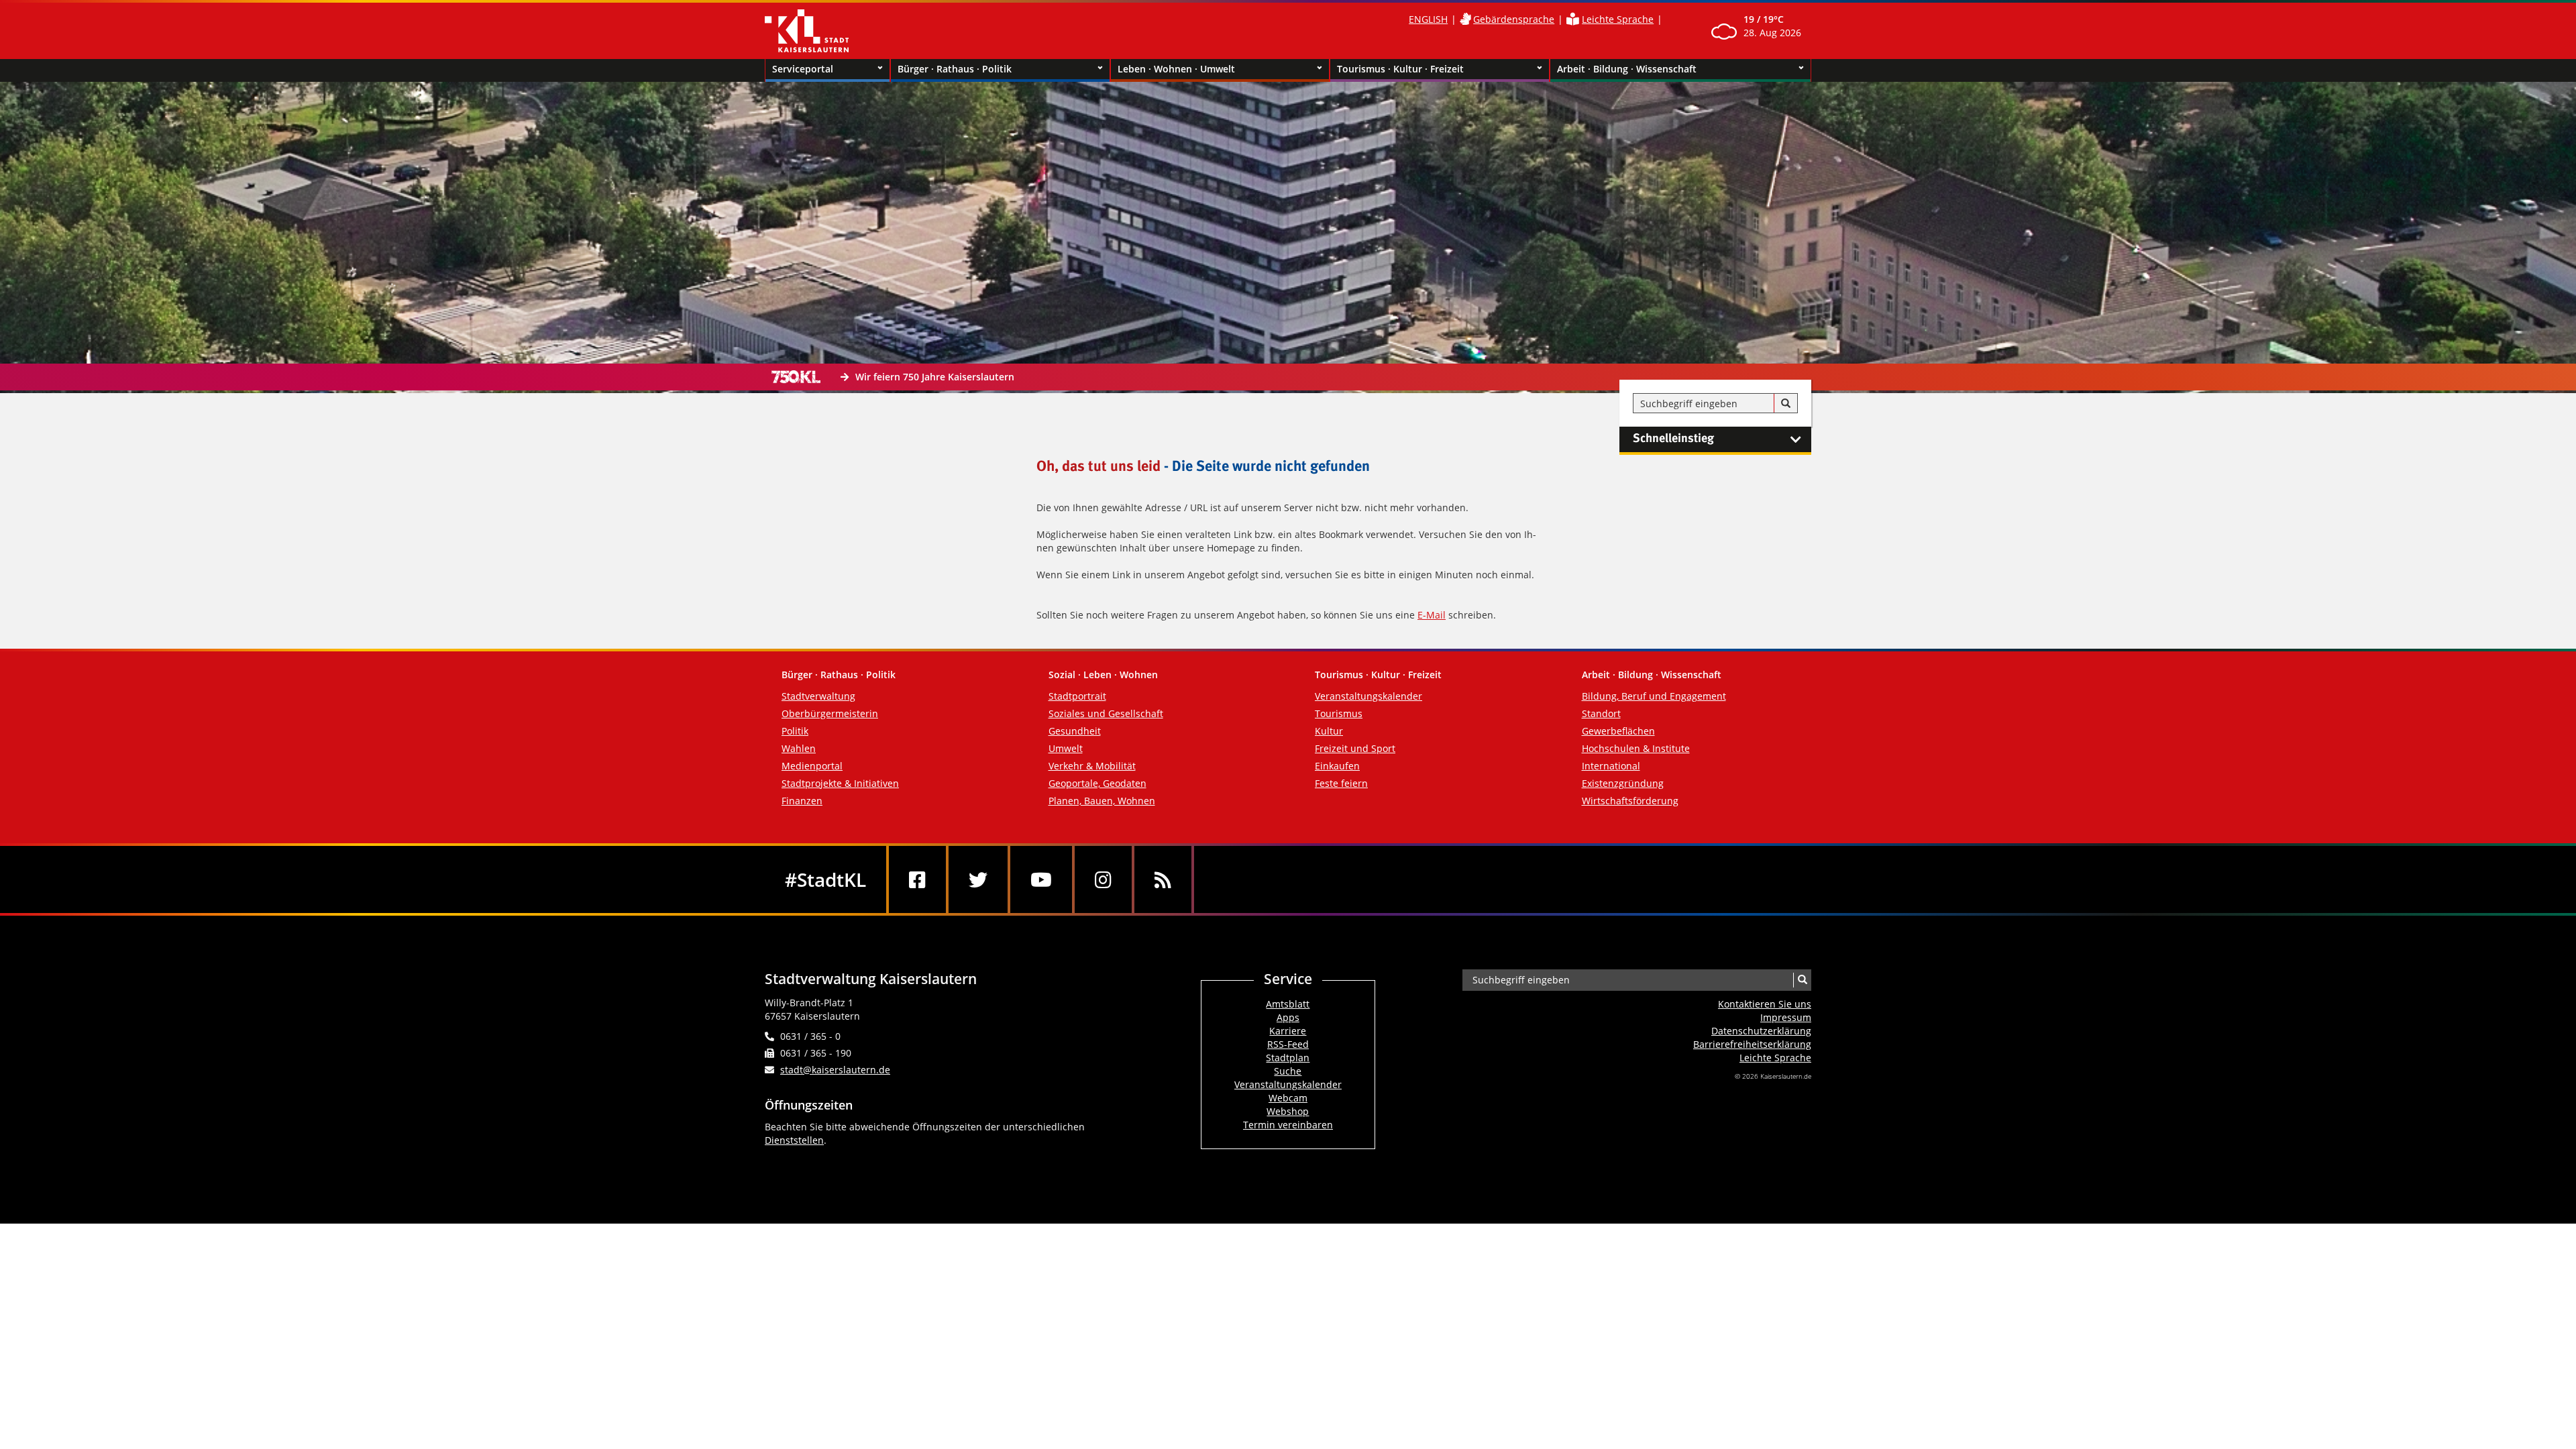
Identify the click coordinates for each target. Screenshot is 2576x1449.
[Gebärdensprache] (1465, 19)
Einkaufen (1337, 766)
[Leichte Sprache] (1573, 19)
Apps (1288, 1017)
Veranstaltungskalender (1368, 696)
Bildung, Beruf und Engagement (1654, 696)
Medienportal (812, 766)
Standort (1601, 713)
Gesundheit (1075, 731)
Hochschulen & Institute (1636, 748)
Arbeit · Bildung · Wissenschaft (1627, 69)
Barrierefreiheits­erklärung (1752, 1044)
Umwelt (1066, 748)
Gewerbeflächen (1618, 731)
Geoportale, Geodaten (1097, 783)
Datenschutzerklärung (1761, 1031)
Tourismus (1339, 713)
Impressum (1786, 1017)
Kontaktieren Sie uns (1765, 1004)
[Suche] (1786, 404)
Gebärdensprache (1514, 19)
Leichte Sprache (1618, 19)
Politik (795, 731)
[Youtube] (1041, 879)
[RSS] (1163, 879)
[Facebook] (917, 879)
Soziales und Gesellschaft (1106, 713)
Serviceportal (803, 69)
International (1611, 766)
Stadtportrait (1077, 696)
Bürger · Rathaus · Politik (955, 69)
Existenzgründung (1623, 783)
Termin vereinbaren (1288, 1125)
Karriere (1288, 1031)
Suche (1288, 1071)
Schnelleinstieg (1673, 439)
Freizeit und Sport (1355, 748)
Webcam (1288, 1098)
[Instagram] (1103, 879)
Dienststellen (794, 1140)
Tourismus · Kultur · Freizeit (1400, 69)
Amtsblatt (1288, 1004)
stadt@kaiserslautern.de (835, 1070)
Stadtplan (1288, 1058)
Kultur (1329, 731)
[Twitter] (978, 879)
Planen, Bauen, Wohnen (1102, 801)
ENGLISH (1428, 19)
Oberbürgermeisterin (830, 713)
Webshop (1288, 1111)
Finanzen (802, 801)
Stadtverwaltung (818, 696)
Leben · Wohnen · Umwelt (1176, 69)
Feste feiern (1341, 783)
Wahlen (799, 748)
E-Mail (1432, 615)
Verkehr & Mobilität (1092, 766)
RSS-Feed (1288, 1044)
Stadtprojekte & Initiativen (840, 783)
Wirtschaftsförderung (1630, 801)
